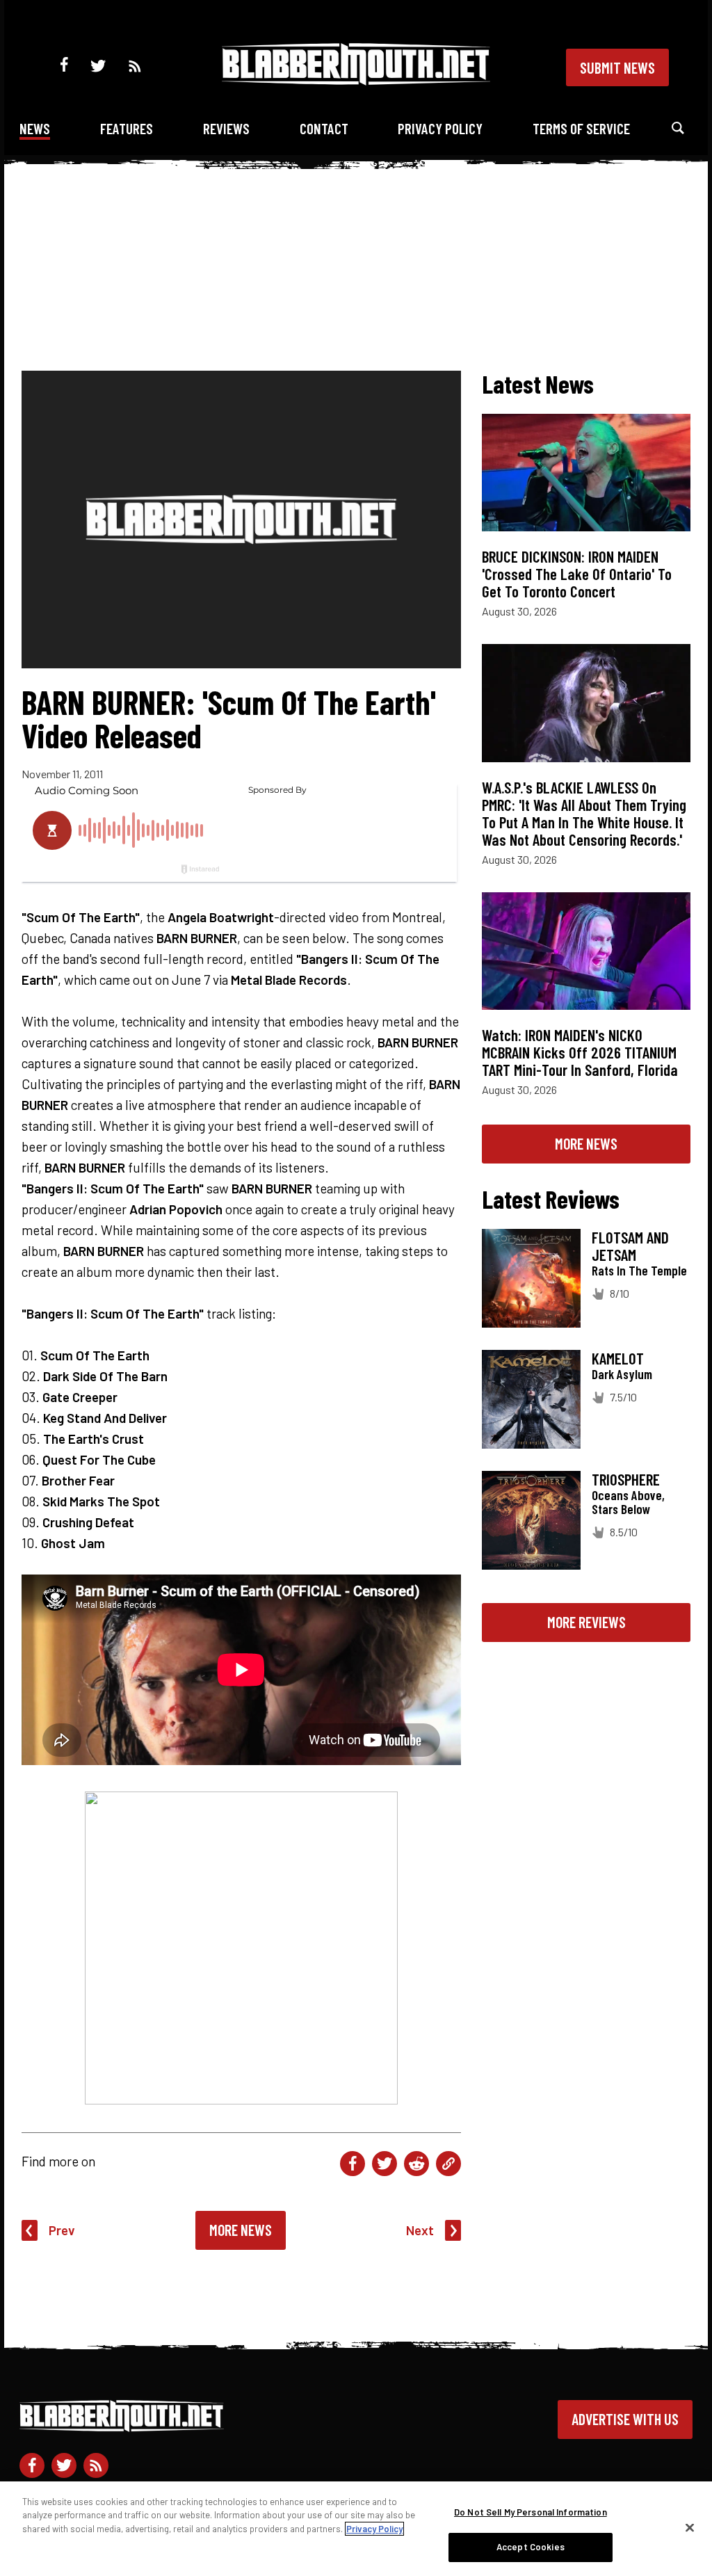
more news (586, 1143)
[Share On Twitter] (385, 2164)
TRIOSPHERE (626, 1479)
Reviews (226, 128)
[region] (356, 2529)
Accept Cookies (531, 2547)
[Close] (690, 2527)
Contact (324, 128)
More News (241, 2230)
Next (420, 2230)
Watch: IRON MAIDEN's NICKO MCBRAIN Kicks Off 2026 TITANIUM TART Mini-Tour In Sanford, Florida (580, 1052)
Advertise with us (625, 2419)
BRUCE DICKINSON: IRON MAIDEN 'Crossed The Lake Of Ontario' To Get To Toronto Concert (577, 574)
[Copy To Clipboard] (448, 2164)
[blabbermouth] (356, 80)
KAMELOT (618, 1358)
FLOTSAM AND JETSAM (630, 1246)
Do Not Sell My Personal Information (531, 2512)
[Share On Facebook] (353, 2164)
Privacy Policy (440, 128)
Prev (62, 2230)
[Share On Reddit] (416, 2164)
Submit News (617, 67)
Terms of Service (581, 128)
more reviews (586, 1622)
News (35, 128)
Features (127, 128)
